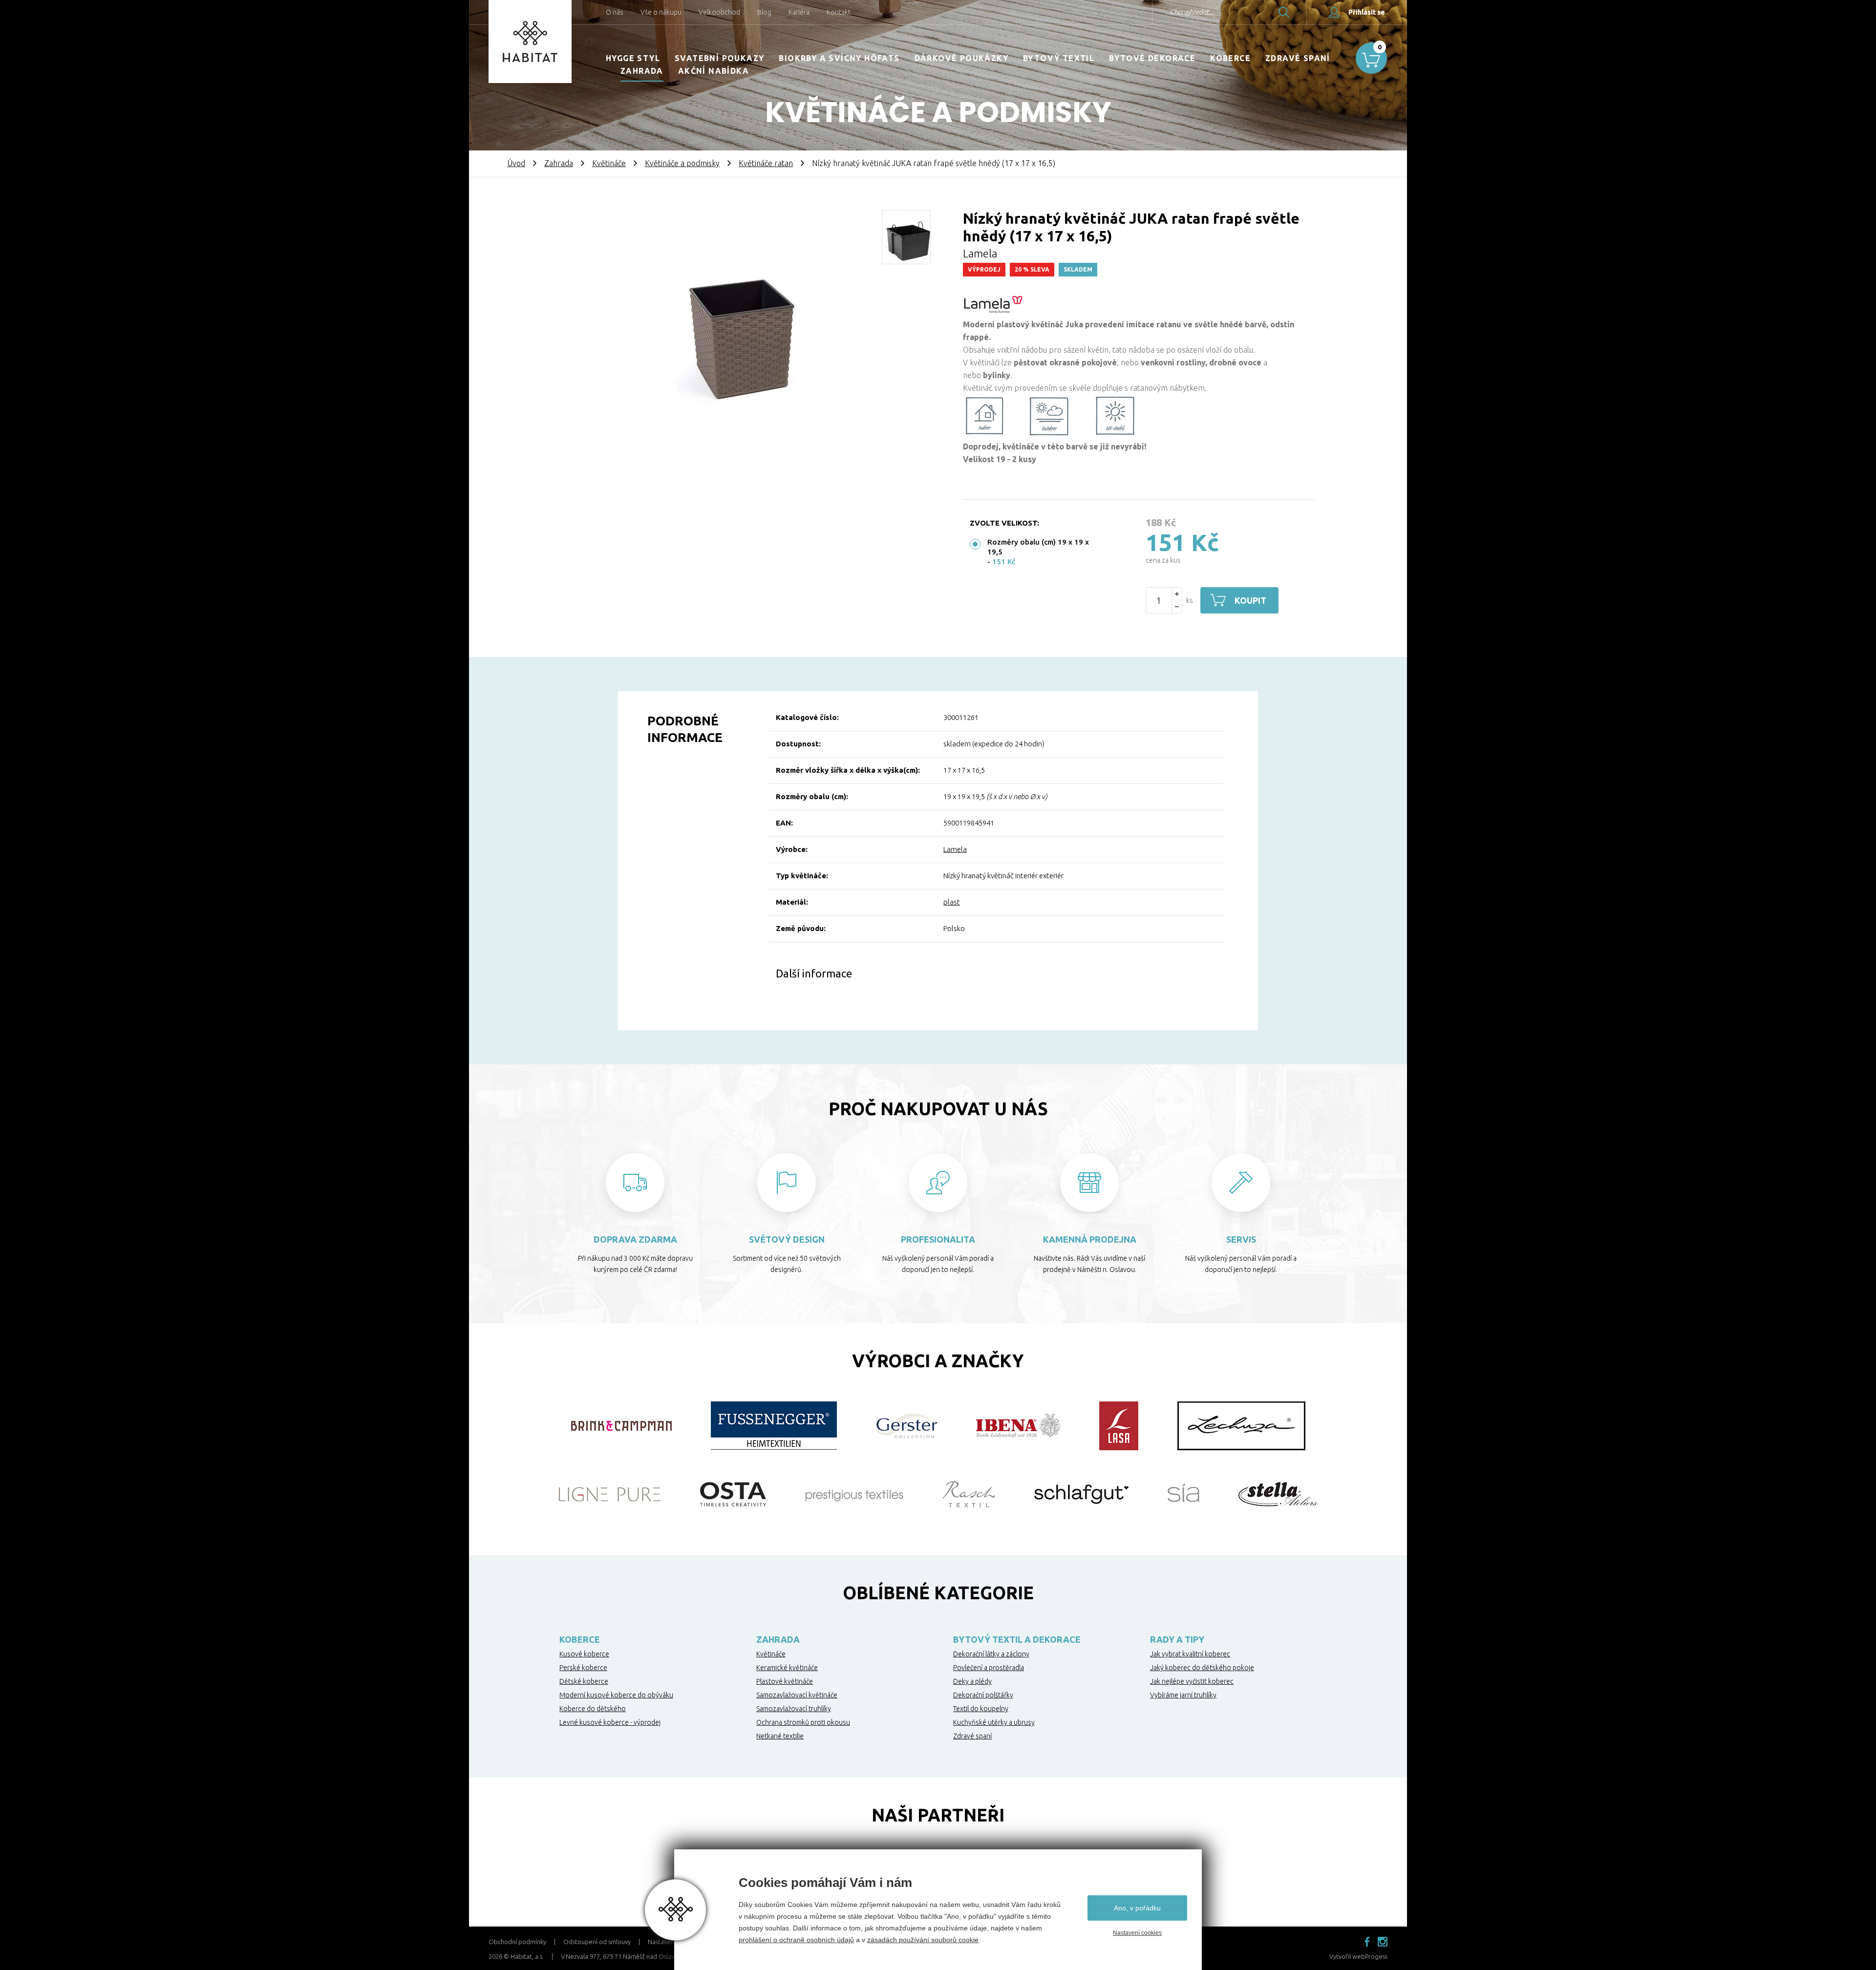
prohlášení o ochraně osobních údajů (796, 1940)
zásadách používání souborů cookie (923, 1940)
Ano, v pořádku (1137, 1908)
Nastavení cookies (1137, 1933)
